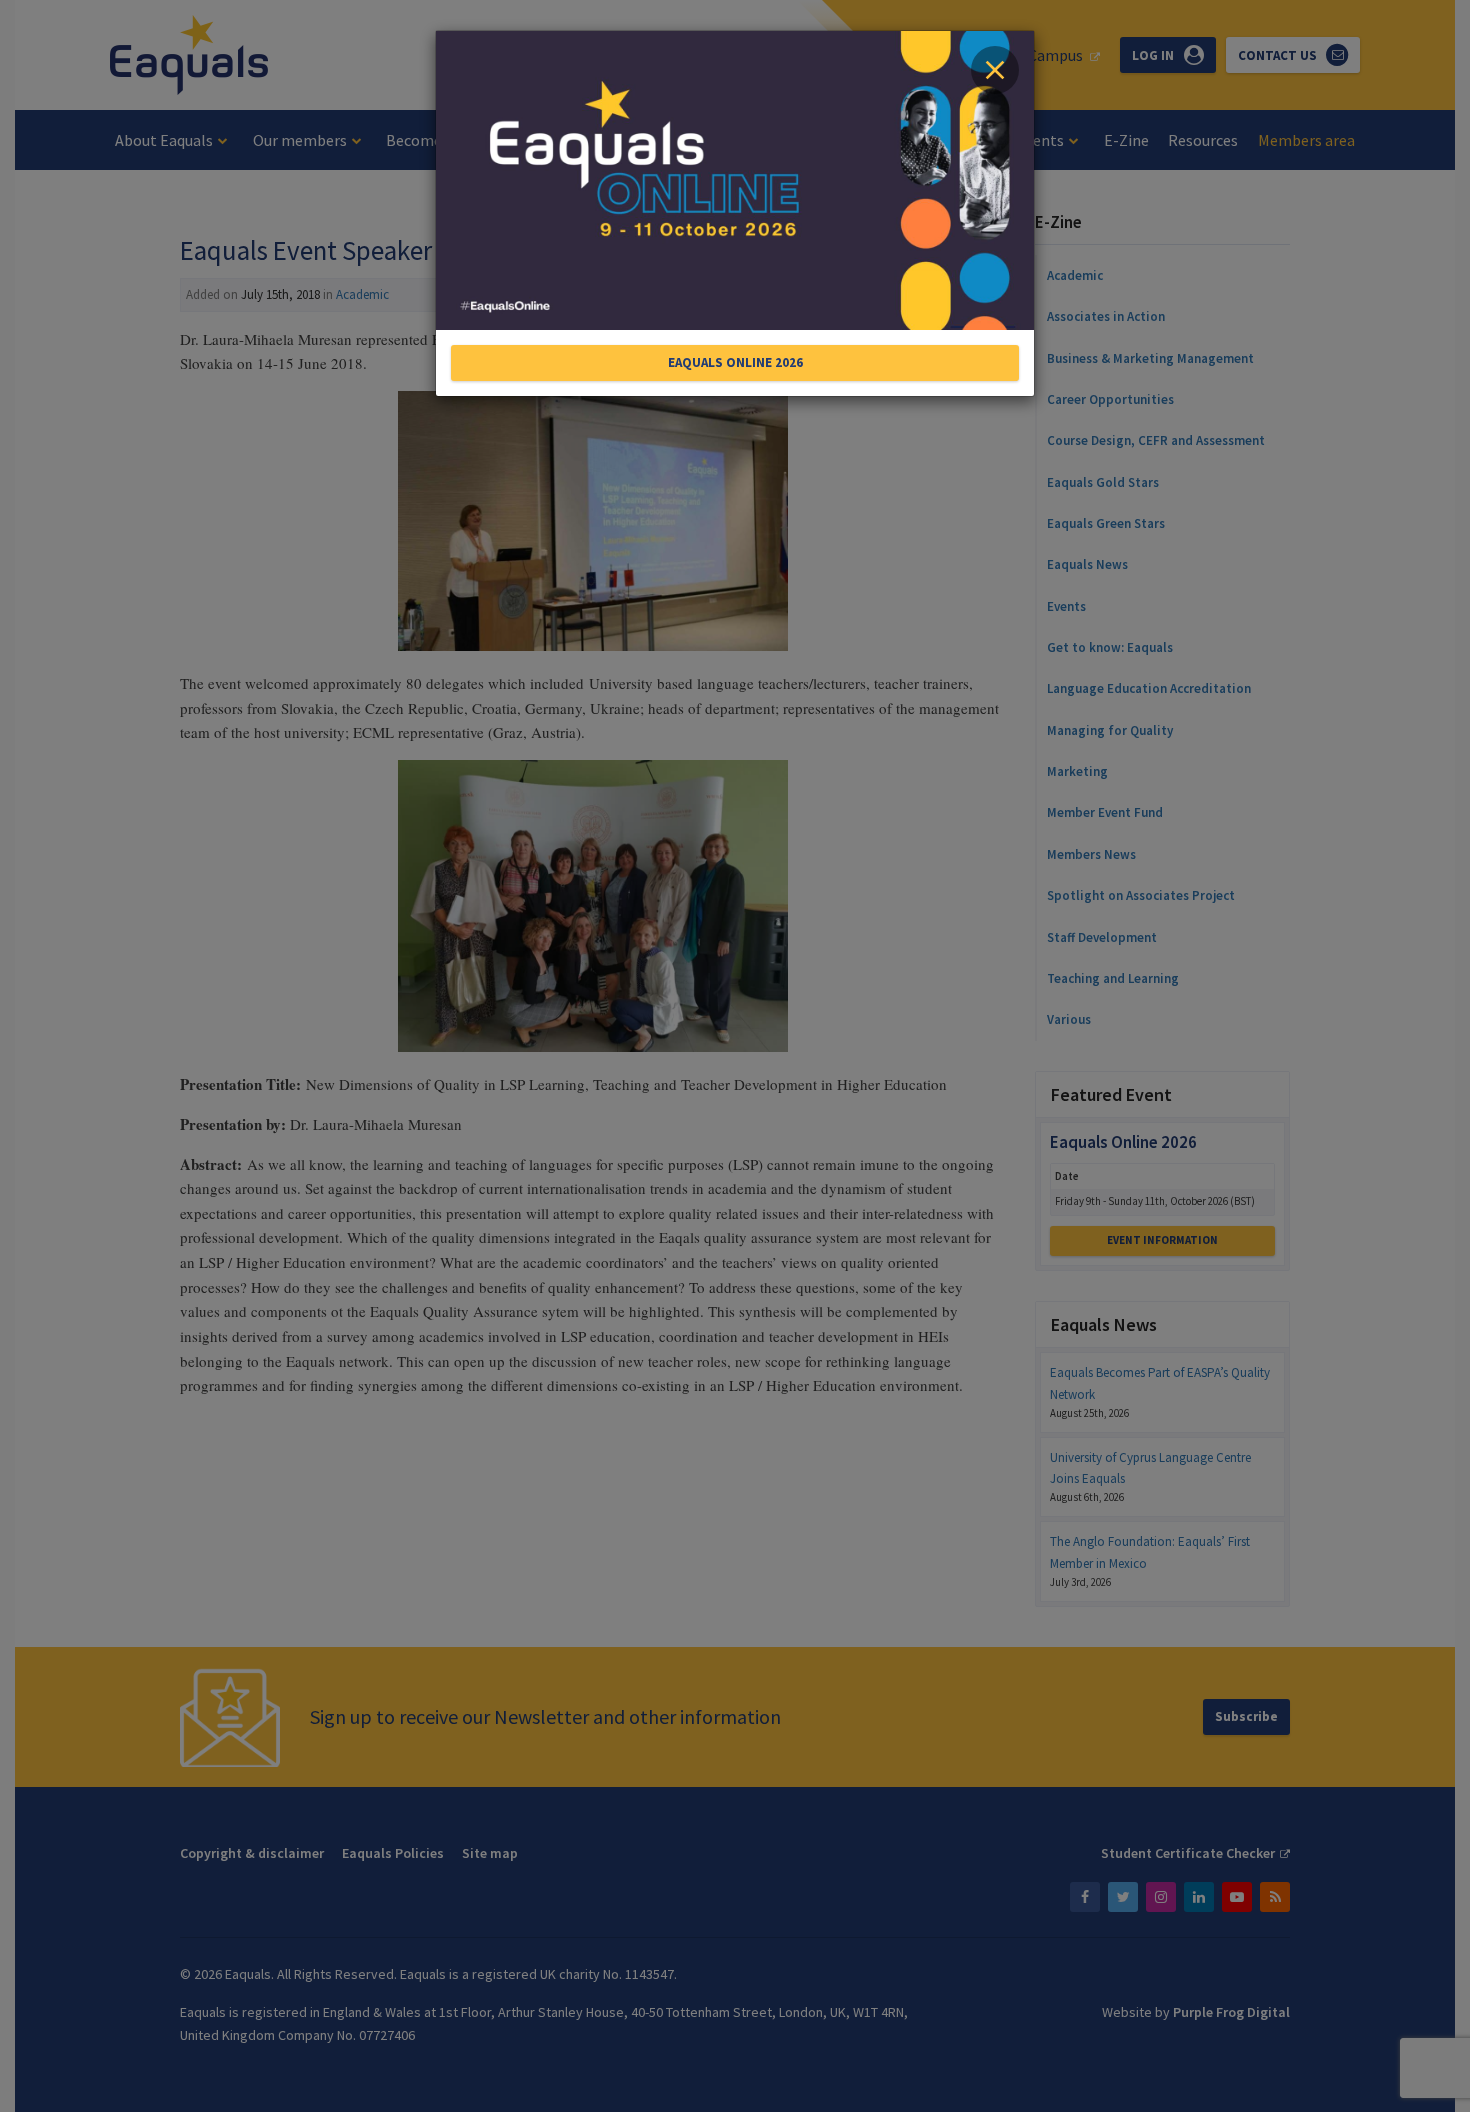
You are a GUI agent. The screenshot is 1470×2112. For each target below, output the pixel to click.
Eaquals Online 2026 (735, 362)
